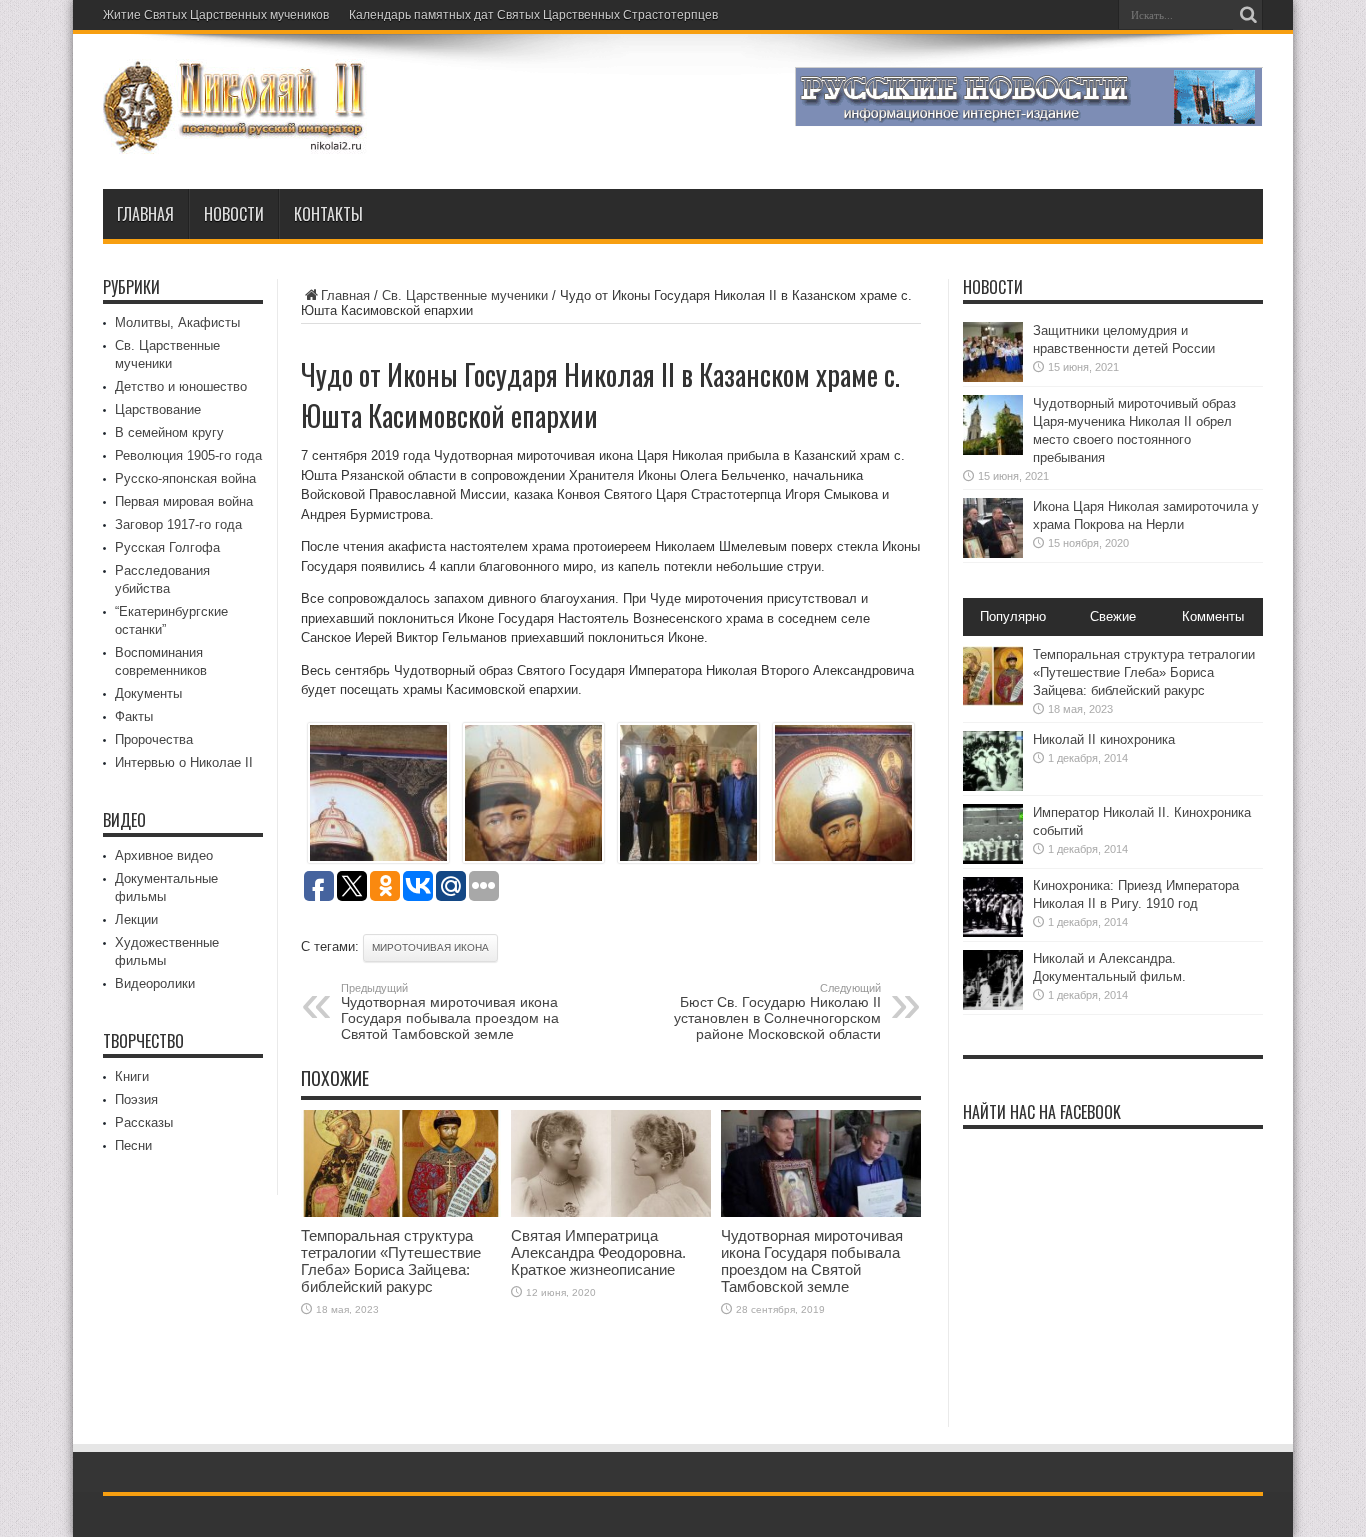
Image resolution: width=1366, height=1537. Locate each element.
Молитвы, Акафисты (177, 322)
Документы (148, 693)
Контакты (328, 214)
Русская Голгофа (167, 547)
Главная (145, 214)
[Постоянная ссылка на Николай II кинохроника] (993, 786)
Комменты (1213, 616)
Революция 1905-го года (188, 455)
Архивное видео (164, 855)
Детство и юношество (181, 386)
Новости (234, 214)
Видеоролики (155, 983)
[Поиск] (1248, 15)
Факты (134, 716)
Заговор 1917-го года (178, 524)
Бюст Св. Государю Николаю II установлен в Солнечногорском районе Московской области (777, 1012)
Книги (132, 1076)
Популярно (1013, 616)
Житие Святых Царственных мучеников (216, 15)
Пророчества (154, 739)
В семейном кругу (169, 432)
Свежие (1113, 616)
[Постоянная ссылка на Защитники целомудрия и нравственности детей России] (993, 377)
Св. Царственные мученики (465, 295)
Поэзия (136, 1099)
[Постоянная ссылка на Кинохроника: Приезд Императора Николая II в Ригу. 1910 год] (993, 932)
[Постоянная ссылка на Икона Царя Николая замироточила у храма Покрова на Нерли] (993, 553)
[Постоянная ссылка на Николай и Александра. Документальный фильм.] (993, 1005)
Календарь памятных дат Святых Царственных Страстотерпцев (533, 15)
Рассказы (144, 1122)
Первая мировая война (184, 501)
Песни (133, 1145)
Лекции (136, 919)
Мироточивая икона (430, 947)
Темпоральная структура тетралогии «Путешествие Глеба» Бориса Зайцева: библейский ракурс (391, 1261)
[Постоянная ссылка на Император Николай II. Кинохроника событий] (993, 859)
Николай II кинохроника (1104, 739)
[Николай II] (235, 139)
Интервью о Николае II (184, 762)
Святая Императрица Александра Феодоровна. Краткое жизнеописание (598, 1252)
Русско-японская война (185, 478)
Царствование (158, 409)
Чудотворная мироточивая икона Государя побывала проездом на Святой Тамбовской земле (450, 1012)
